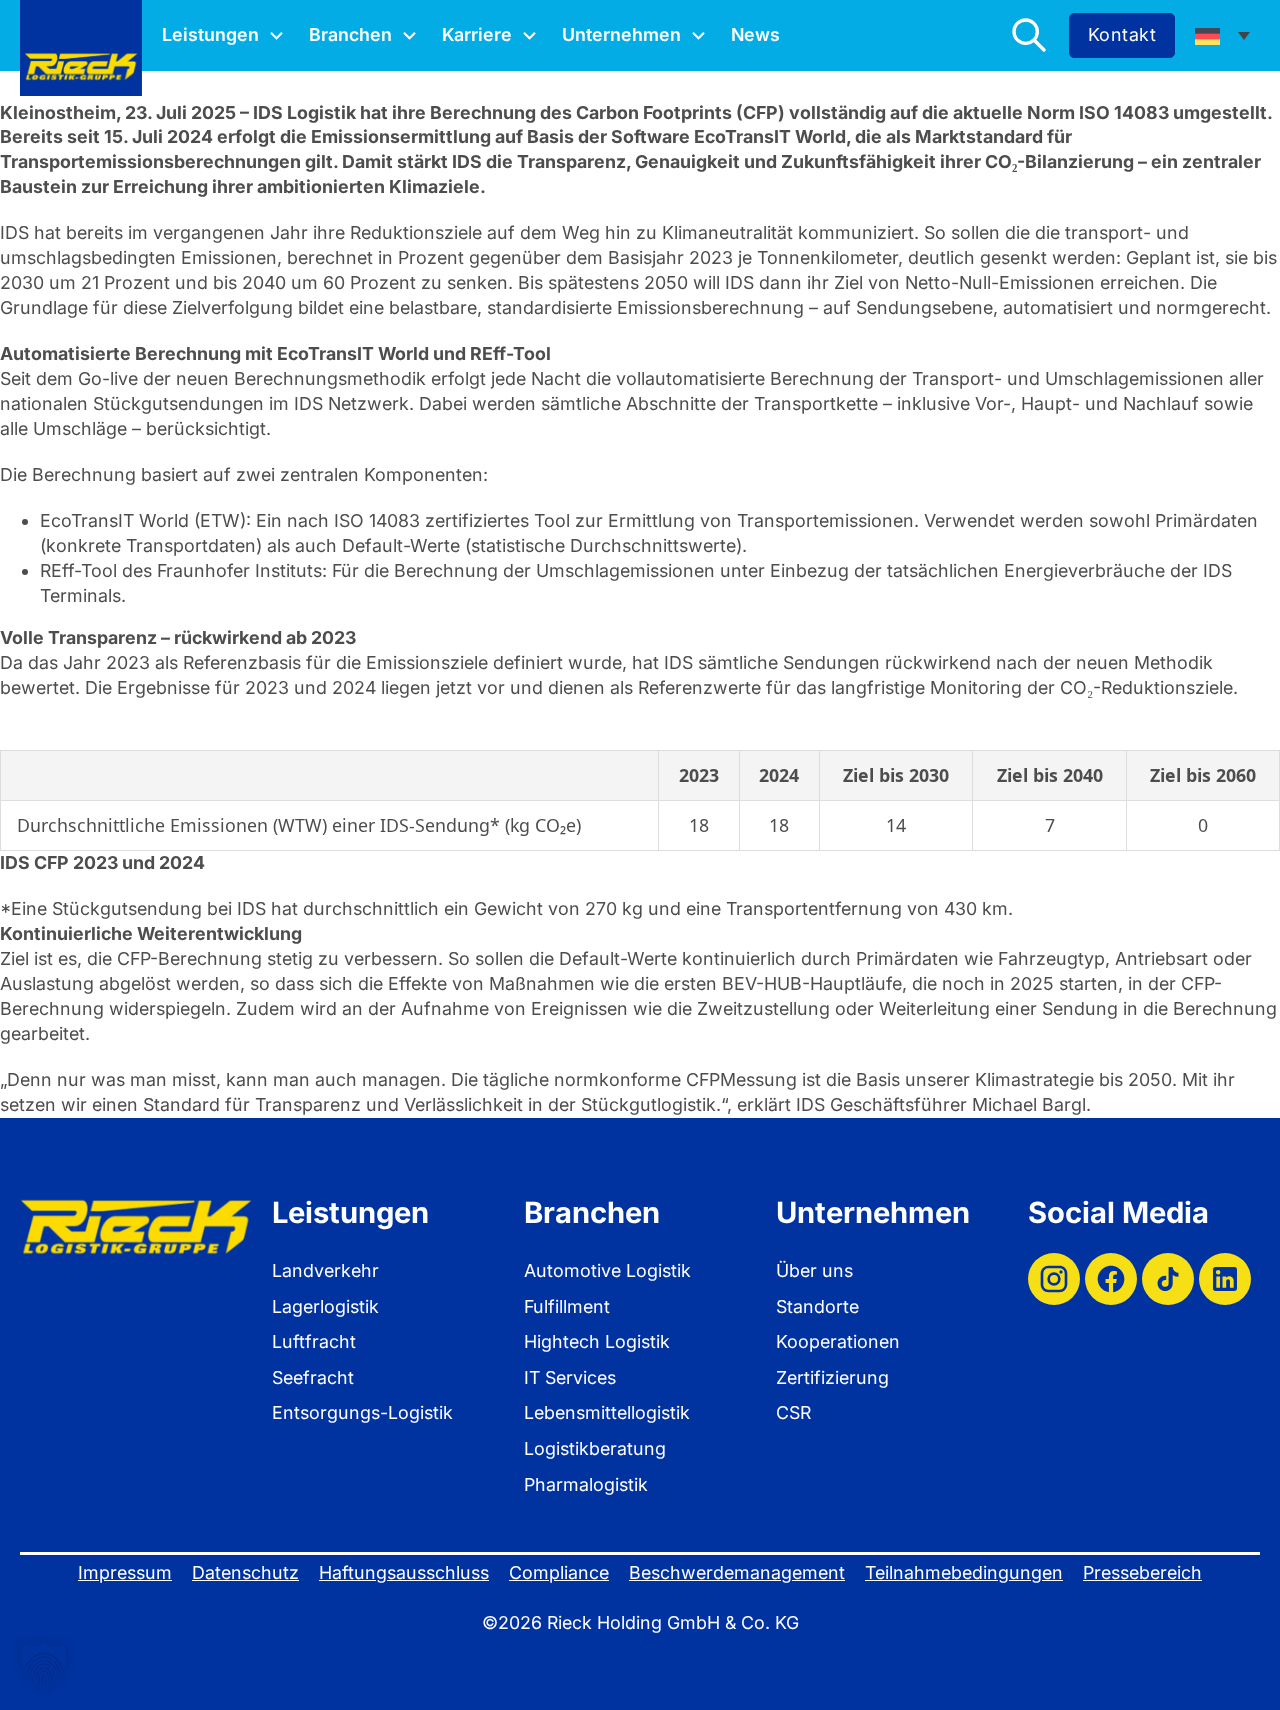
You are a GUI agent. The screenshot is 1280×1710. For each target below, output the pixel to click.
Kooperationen (838, 1341)
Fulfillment (567, 1306)
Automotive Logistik (607, 1270)
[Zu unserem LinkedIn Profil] (1225, 1279)
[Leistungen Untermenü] (276, 35)
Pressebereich (1142, 1572)
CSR (793, 1412)
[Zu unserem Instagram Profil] (1054, 1279)
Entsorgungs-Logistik (362, 1412)
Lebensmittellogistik (607, 1412)
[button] (44, 1666)
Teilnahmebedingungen (964, 1572)
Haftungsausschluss (404, 1572)
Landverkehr (325, 1270)
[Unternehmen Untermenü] (698, 35)
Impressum (125, 1572)
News (755, 34)
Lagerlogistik (325, 1306)
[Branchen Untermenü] (409, 35)
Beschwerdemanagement (737, 1572)
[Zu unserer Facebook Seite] (1111, 1279)
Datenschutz (245, 1572)
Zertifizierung (832, 1377)
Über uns (814, 1270)
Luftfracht (314, 1341)
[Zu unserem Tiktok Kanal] (1168, 1279)
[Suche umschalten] (1029, 35)
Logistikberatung (595, 1448)
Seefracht (313, 1377)
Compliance (559, 1572)
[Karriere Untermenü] (529, 35)
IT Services (570, 1377)
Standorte (817, 1306)
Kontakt (1122, 34)
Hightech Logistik (597, 1341)
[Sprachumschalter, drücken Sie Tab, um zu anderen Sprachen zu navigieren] (1222, 35)
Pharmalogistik (586, 1484)
